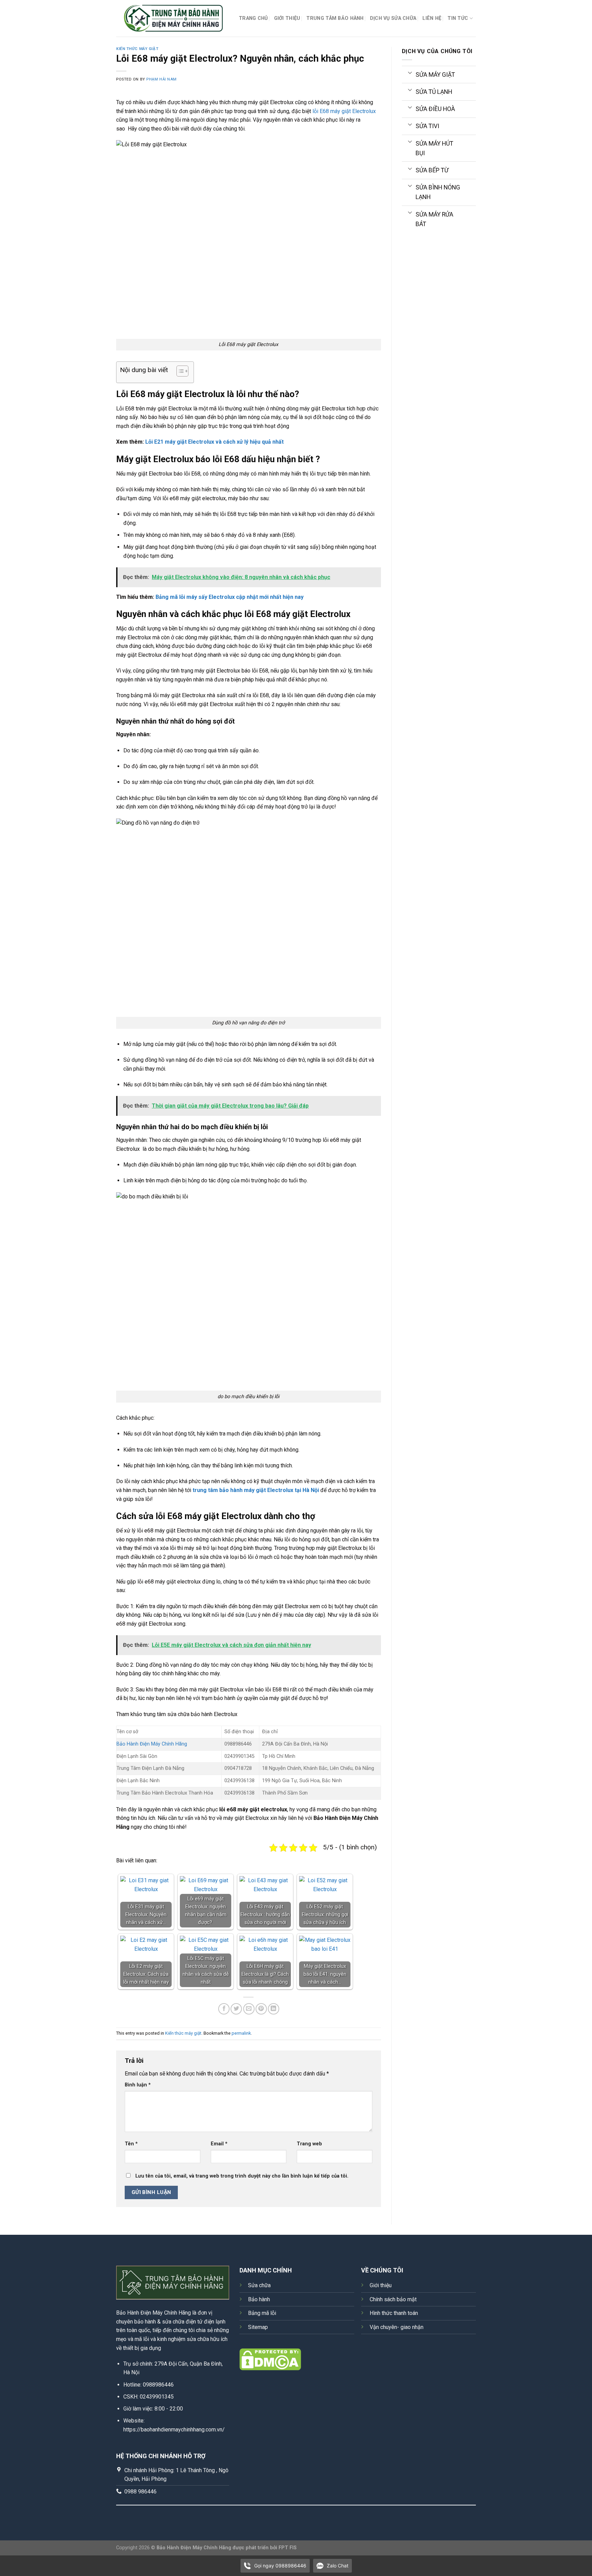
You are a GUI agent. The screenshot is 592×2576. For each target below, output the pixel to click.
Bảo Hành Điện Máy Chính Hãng (152, 1744)
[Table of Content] (182, 371)
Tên (131, 2144)
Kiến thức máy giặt (137, 49)
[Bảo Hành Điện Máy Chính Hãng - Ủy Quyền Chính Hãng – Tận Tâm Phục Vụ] (172, 19)
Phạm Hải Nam (162, 79)
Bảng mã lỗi (262, 2313)
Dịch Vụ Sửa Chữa (393, 18)
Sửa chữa (259, 2285)
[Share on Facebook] (224, 2009)
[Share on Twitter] (236, 2009)
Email (219, 2144)
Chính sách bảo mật (393, 2299)
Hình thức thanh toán (394, 2313)
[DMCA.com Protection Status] (270, 2359)
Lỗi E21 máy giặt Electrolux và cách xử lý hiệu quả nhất (214, 442)
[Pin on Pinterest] (261, 2009)
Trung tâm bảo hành (335, 18)
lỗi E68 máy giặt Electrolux (344, 111)
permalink (241, 2033)
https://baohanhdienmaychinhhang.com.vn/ (174, 2430)
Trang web (309, 2144)
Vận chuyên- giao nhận (397, 2327)
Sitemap (258, 2327)
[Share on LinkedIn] (274, 2009)
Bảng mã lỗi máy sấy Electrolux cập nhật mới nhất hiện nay (230, 597)
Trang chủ (253, 18)
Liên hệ (432, 18)
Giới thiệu (287, 18)
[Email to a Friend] (249, 2009)
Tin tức (458, 18)
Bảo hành (259, 2299)
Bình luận (138, 2085)
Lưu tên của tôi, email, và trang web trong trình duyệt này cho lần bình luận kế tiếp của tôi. (242, 2176)
